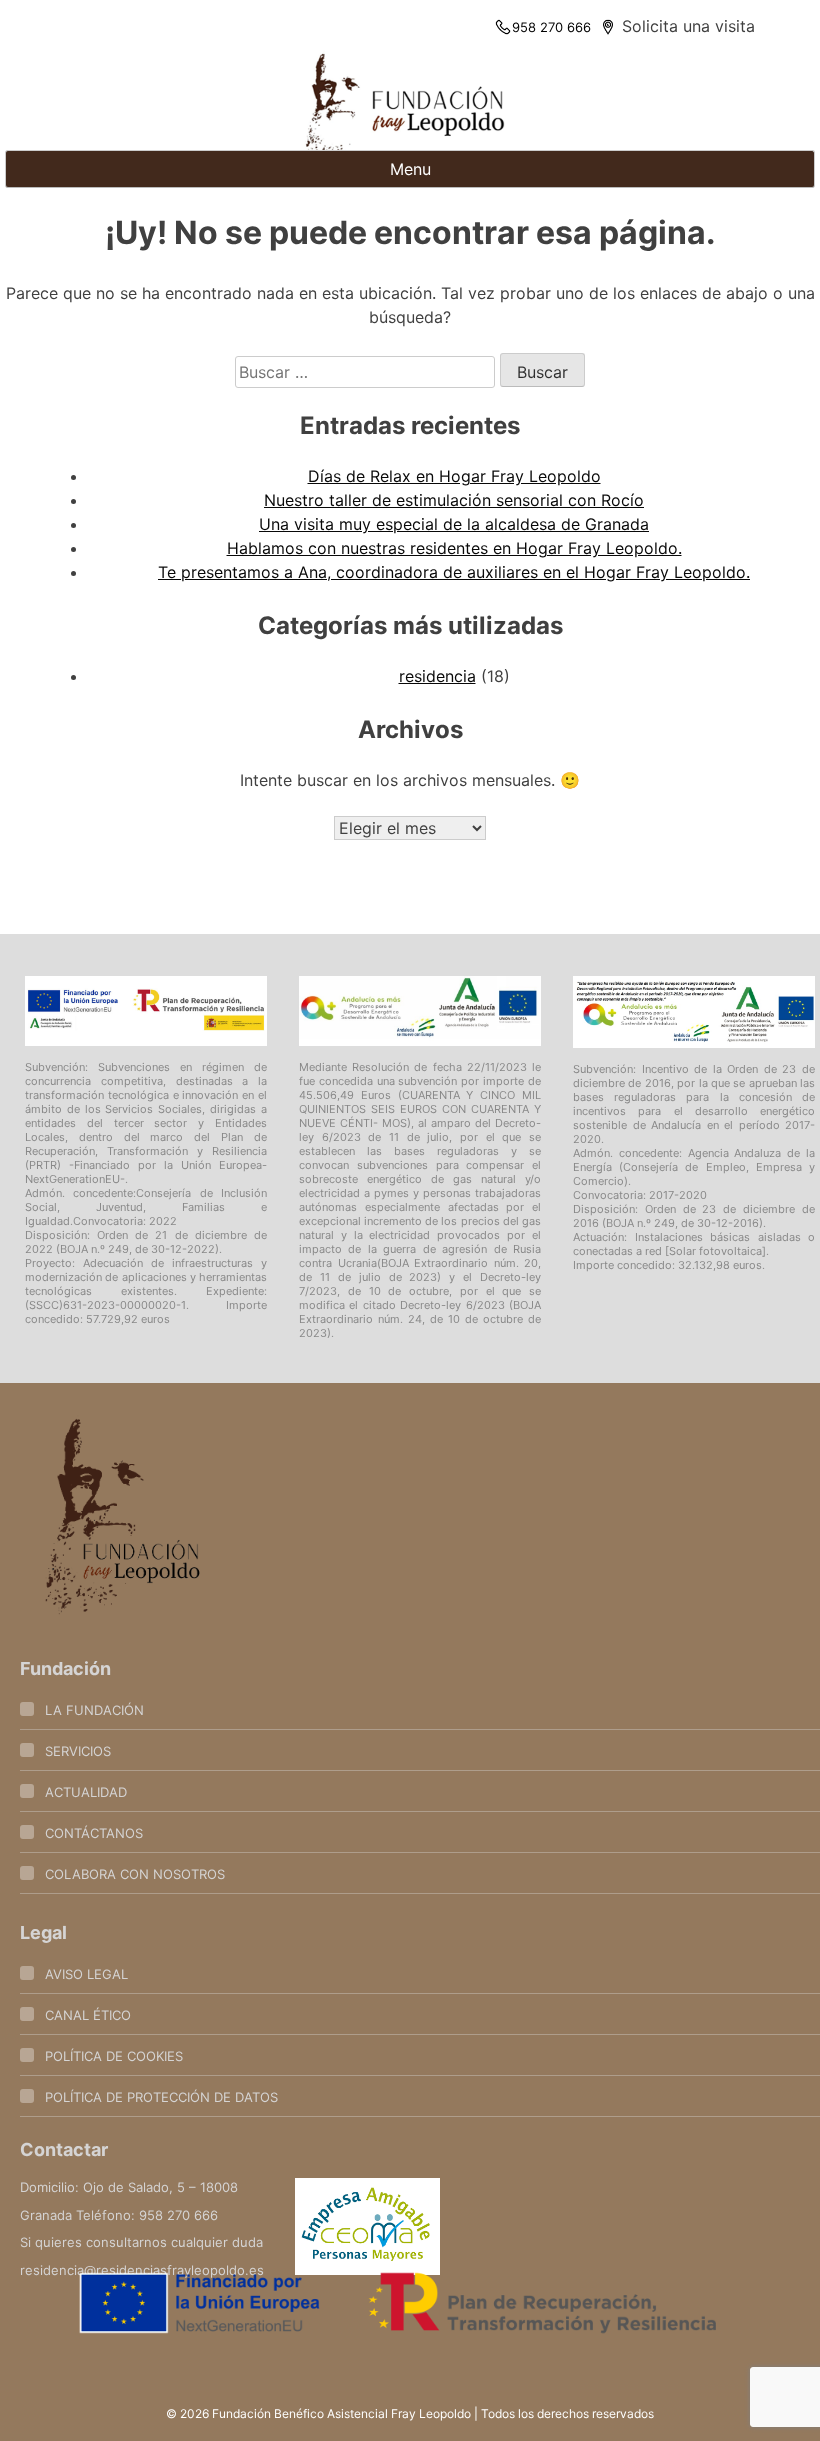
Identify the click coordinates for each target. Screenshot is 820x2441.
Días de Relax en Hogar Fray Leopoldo (454, 476)
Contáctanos (94, 1833)
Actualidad (86, 1792)
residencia (437, 676)
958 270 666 (551, 27)
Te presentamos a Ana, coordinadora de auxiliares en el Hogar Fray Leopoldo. (454, 572)
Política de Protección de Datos (161, 2097)
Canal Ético (88, 2015)
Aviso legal (86, 1974)
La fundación (94, 1710)
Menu (410, 169)
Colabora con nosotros (135, 1874)
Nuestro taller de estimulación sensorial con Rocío (454, 500)
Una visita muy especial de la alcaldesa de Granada (454, 524)
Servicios (78, 1751)
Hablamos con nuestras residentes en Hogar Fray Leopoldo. (454, 548)
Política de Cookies (114, 2056)
